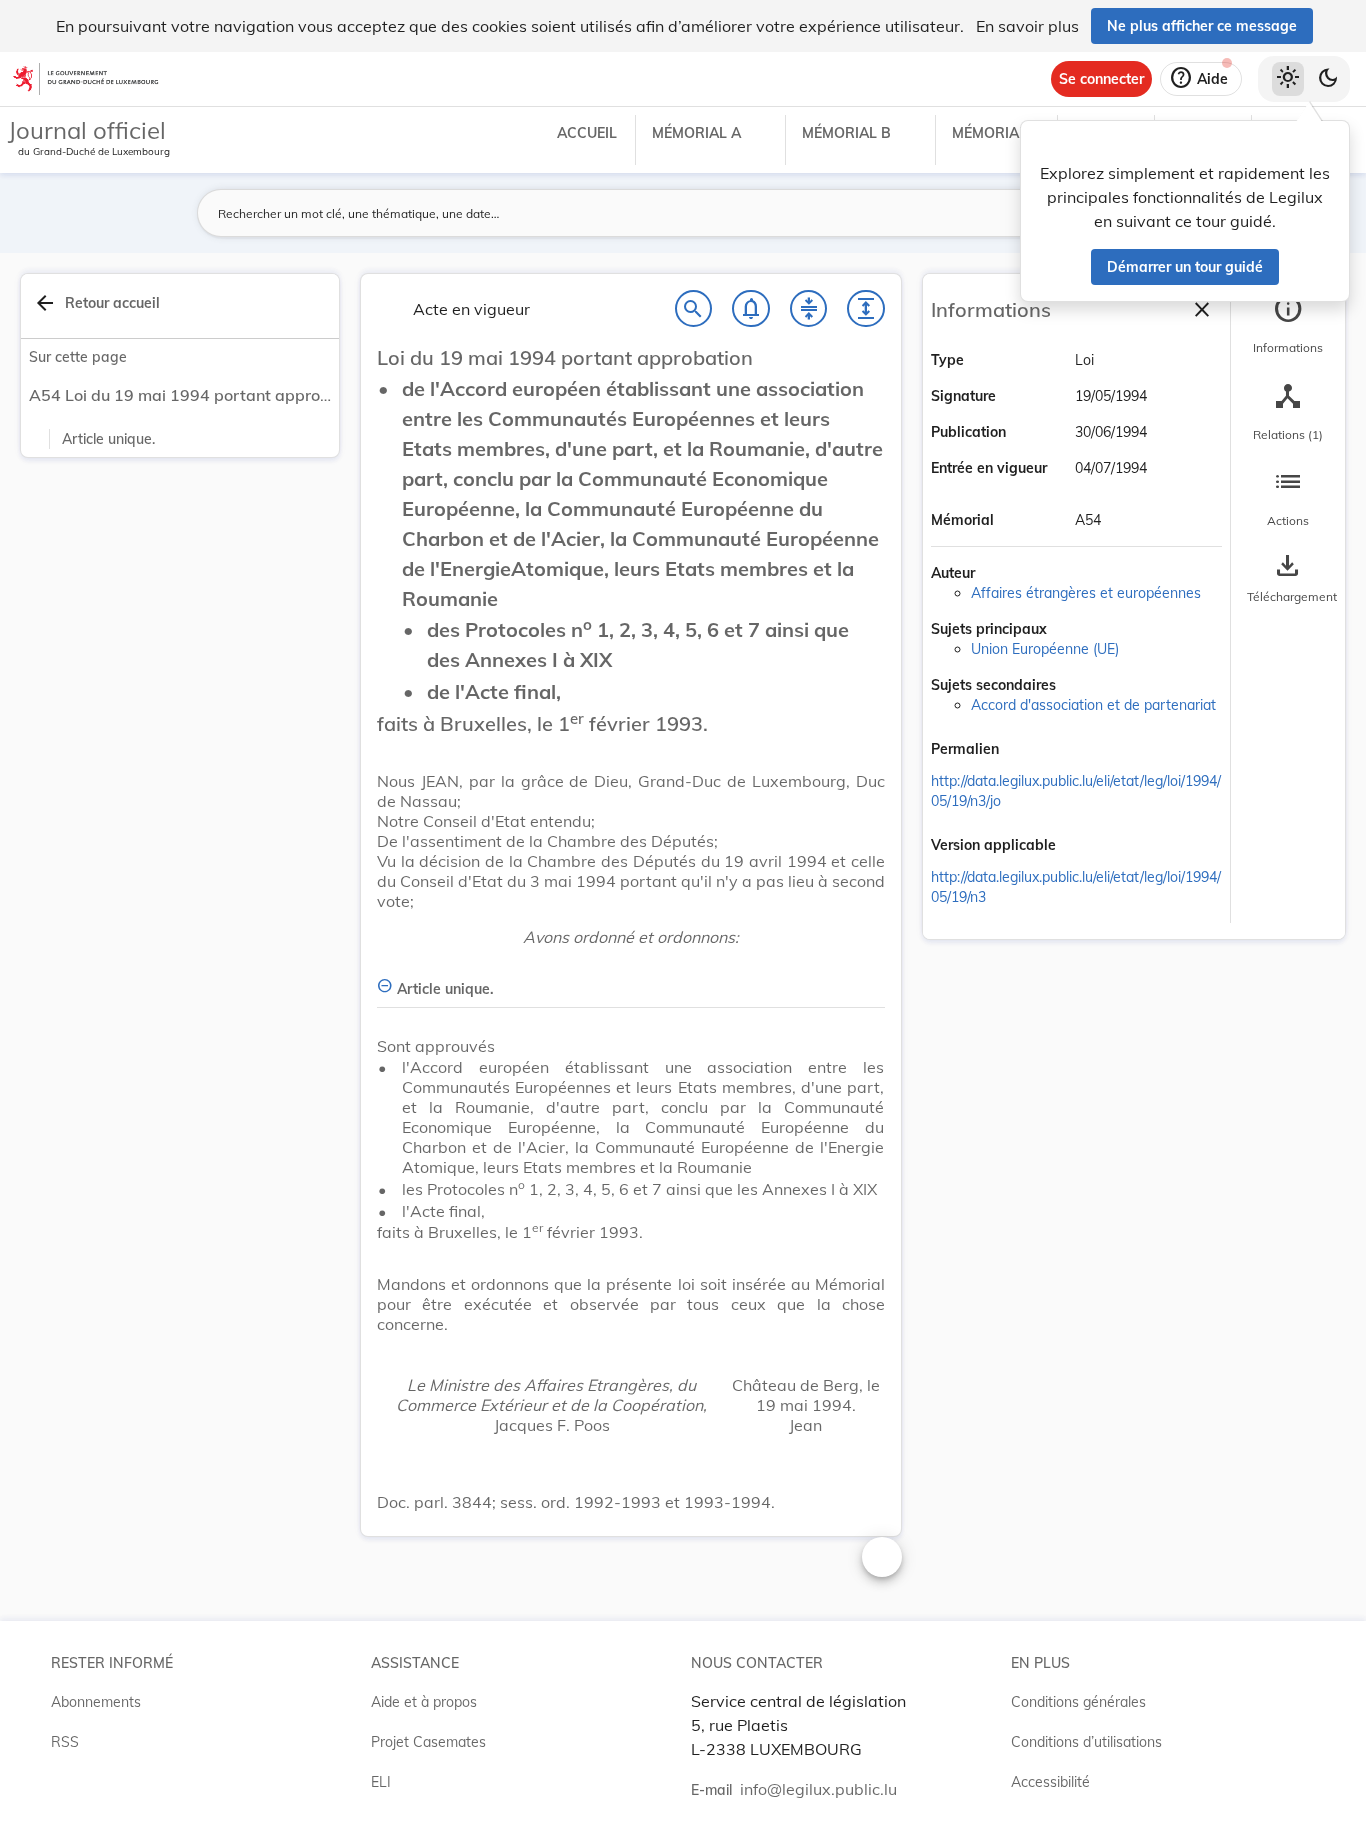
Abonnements (96, 1702)
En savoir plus (1027, 26)
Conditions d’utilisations (1086, 1742)
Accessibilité (1050, 1782)
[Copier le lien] (1027, 751)
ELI (381, 1782)
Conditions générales (1078, 1702)
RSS (65, 1742)
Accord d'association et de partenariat (1093, 705)
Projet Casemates (428, 1742)
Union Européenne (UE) (1045, 649)
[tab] (1288, 325)
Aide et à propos (424, 1702)
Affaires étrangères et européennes (1086, 593)
